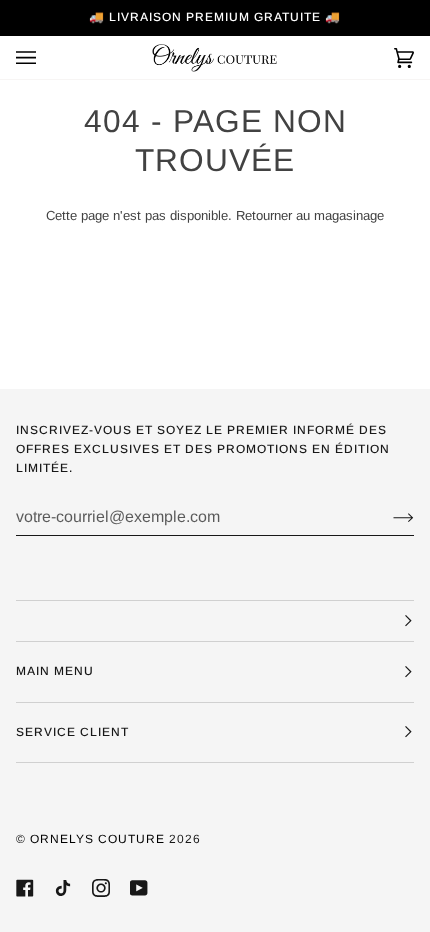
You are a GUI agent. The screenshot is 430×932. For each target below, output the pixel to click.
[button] (215, 621)
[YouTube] (139, 888)
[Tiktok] (63, 888)
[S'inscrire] (387, 517)
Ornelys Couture (97, 839)
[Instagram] (101, 888)
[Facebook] (25, 888)
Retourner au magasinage (310, 215)
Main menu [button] (55, 671)
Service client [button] (72, 732)
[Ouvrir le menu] (46, 57)
